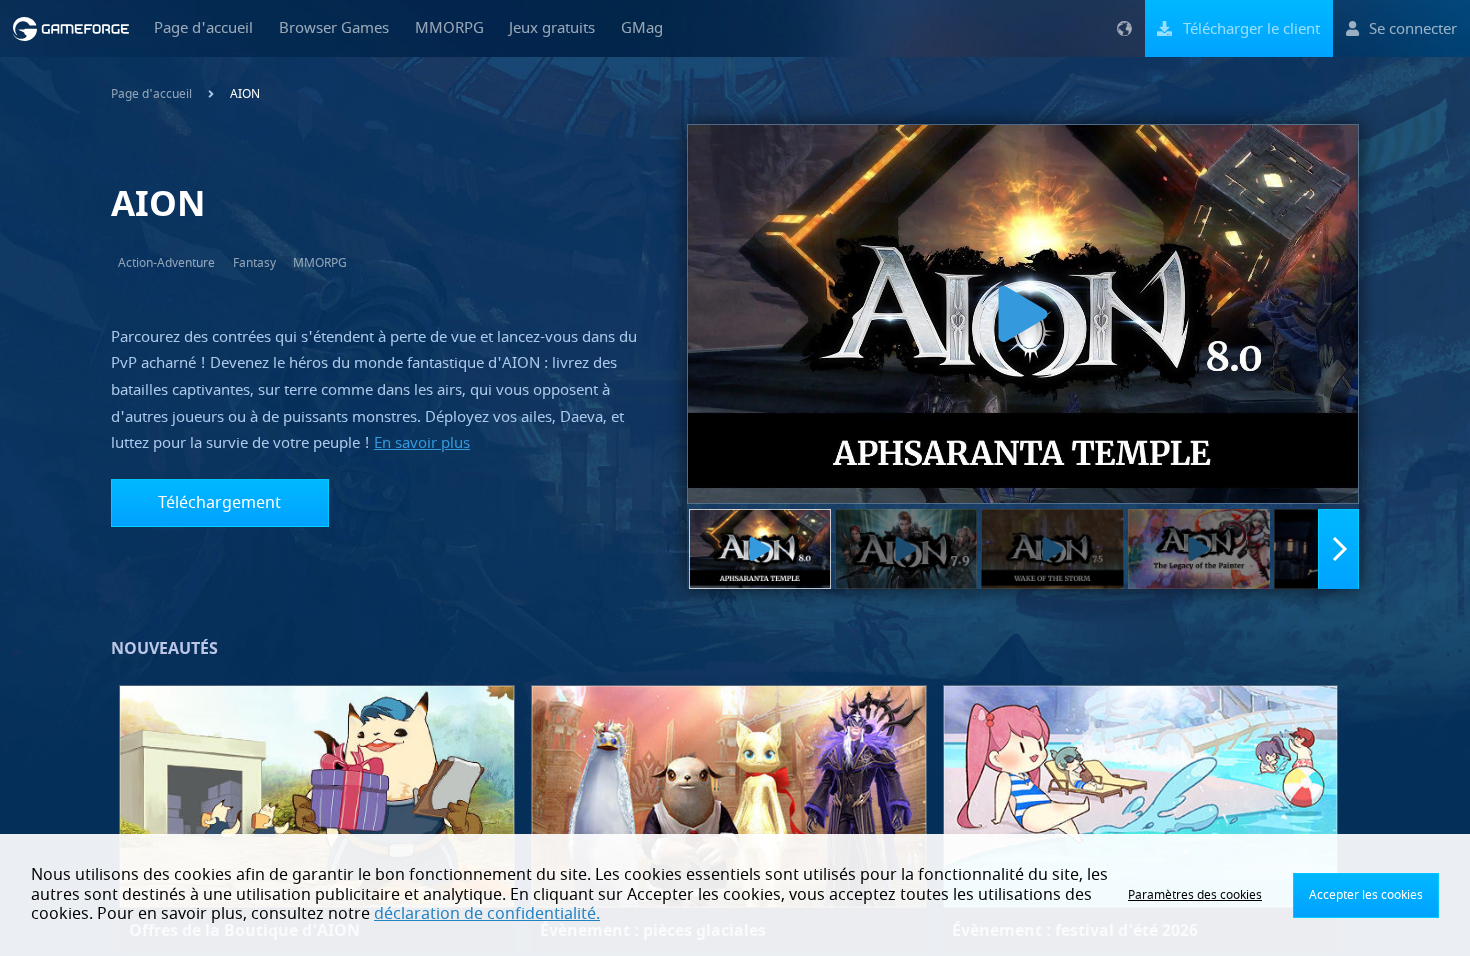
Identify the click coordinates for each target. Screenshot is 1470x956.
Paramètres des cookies (1195, 895)
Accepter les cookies (1366, 895)
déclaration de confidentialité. (487, 914)
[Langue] (1124, 28)
